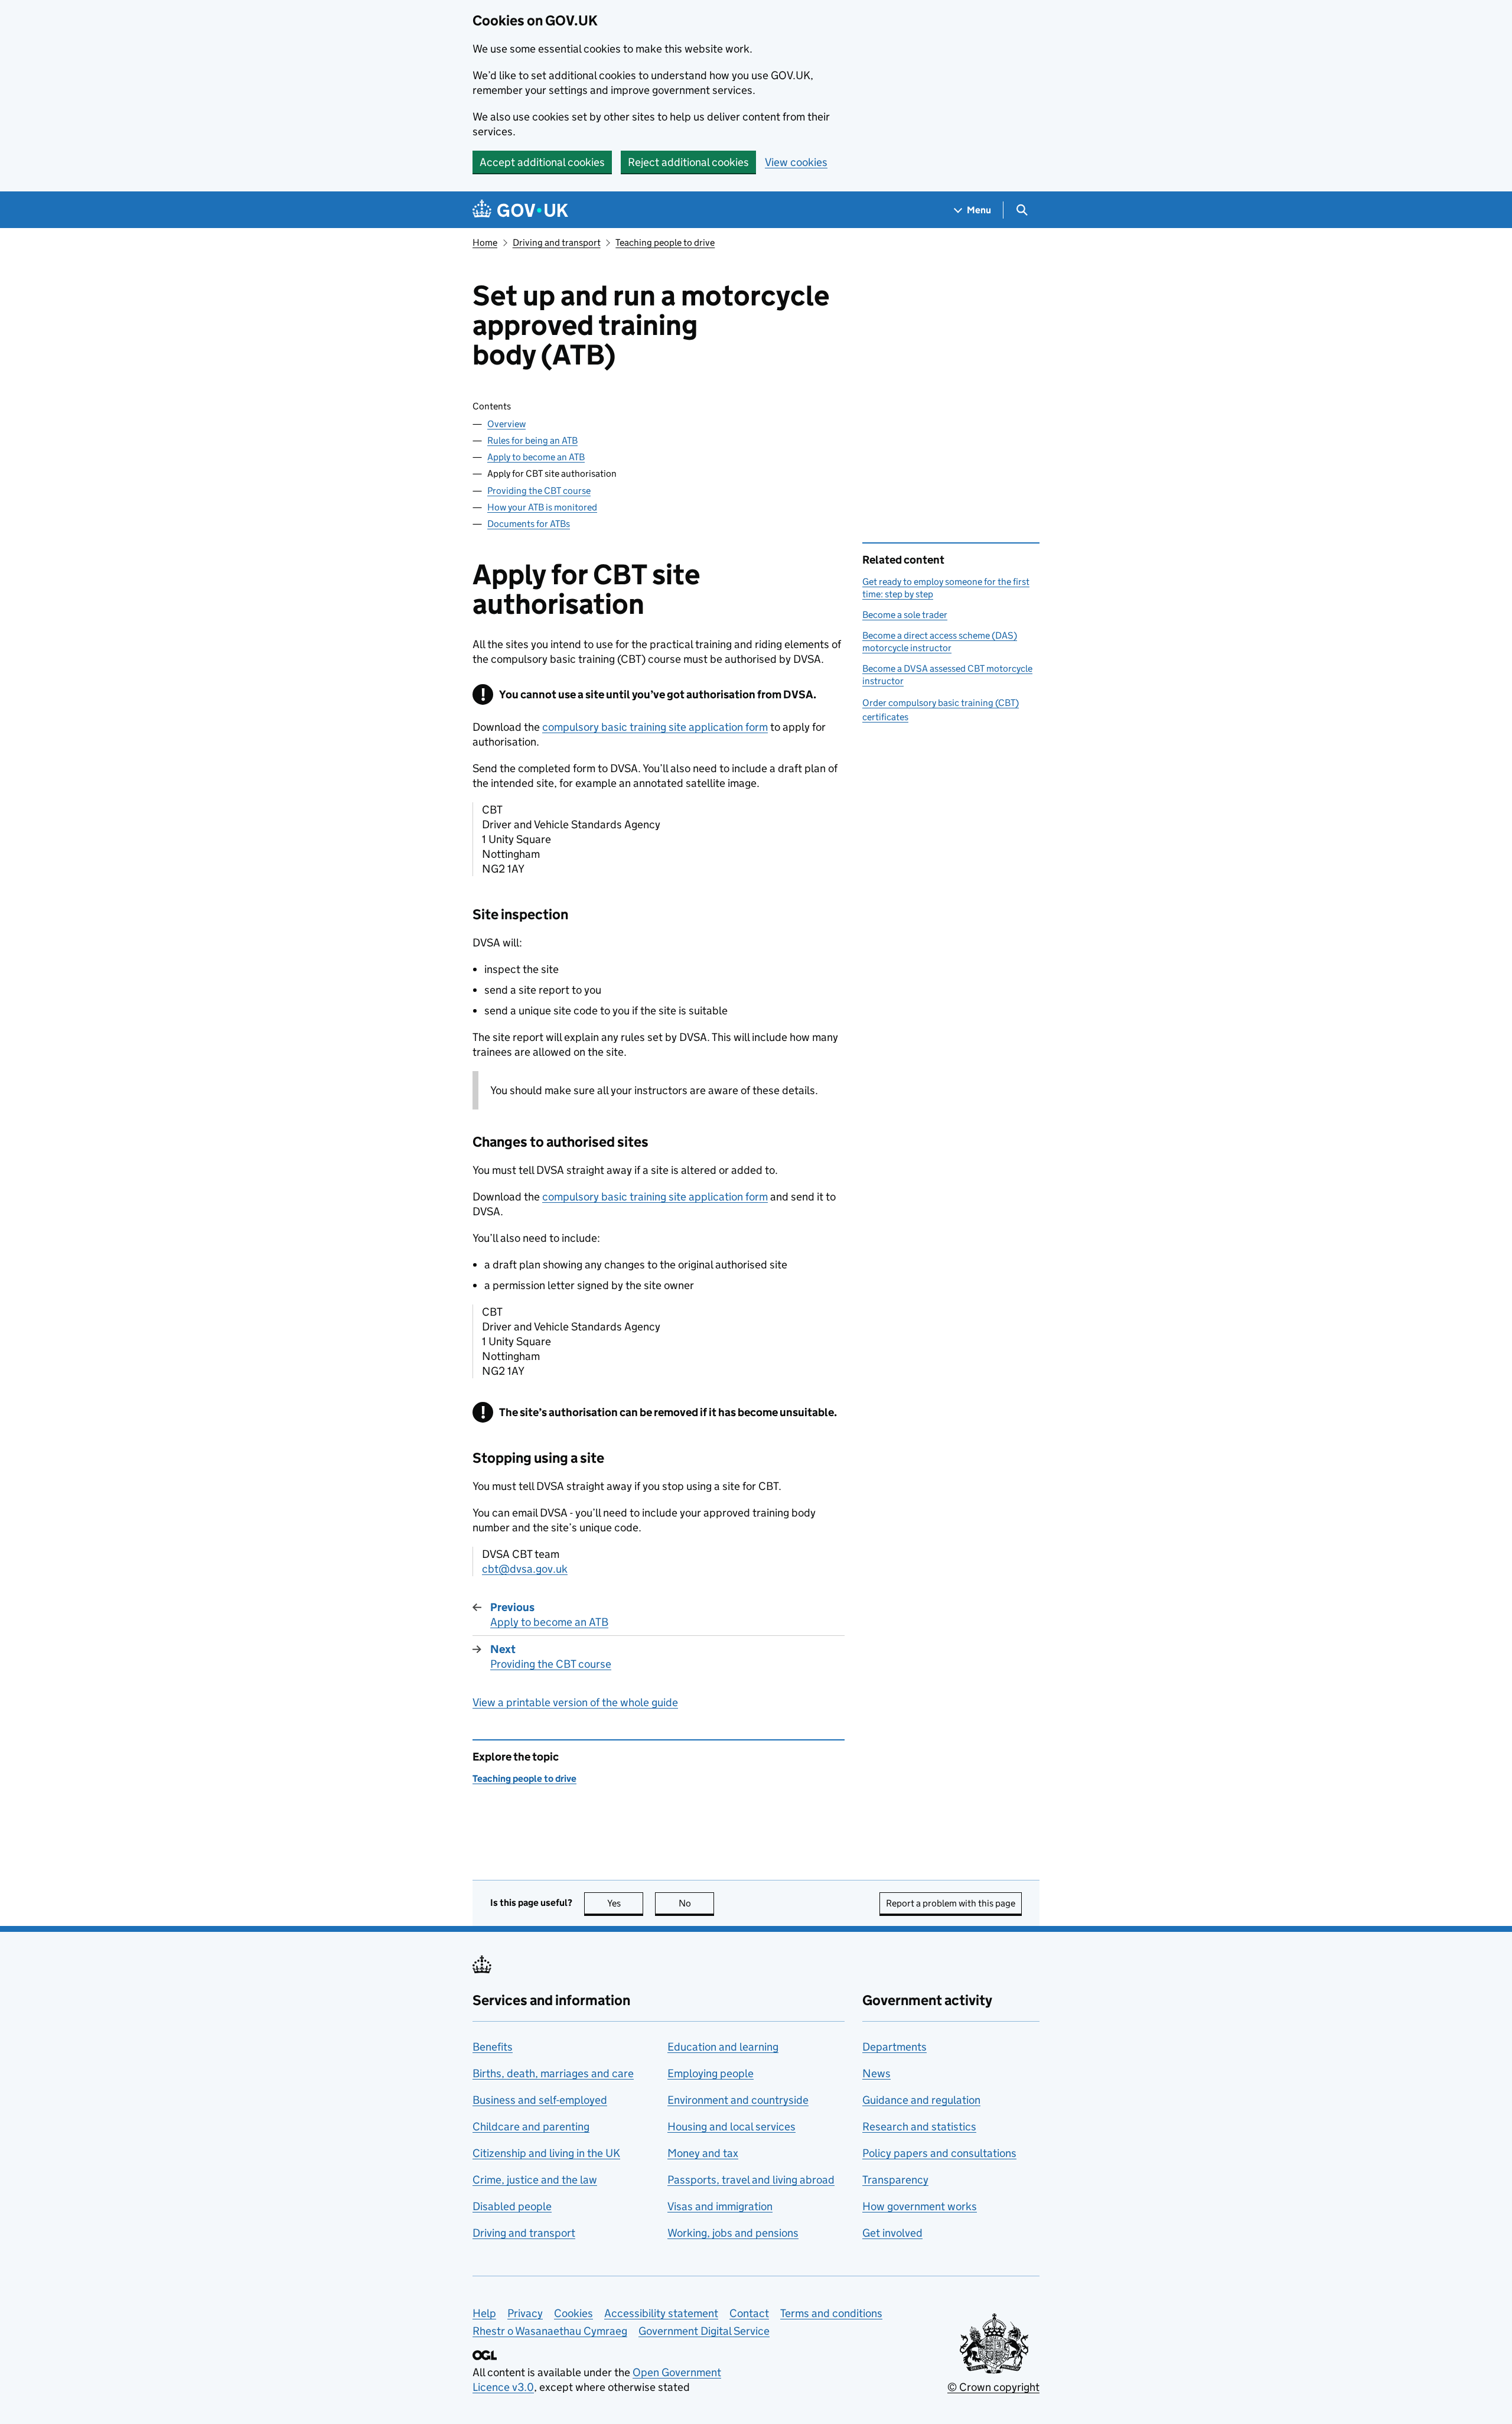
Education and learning (723, 2047)
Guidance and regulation (921, 2100)
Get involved (892, 2233)
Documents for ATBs (529, 524)
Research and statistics (919, 2127)
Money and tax (703, 2153)
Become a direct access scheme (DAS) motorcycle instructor (940, 641)
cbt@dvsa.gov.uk (525, 1569)
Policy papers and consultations (939, 2153)
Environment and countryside (738, 2100)
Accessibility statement (661, 2313)
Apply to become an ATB (536, 457)
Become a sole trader (905, 615)
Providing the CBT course (539, 491)
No (696, 1903)
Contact (749, 2313)
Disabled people (512, 2206)
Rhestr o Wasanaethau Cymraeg (550, 2331)
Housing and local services (731, 2127)
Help (484, 2313)
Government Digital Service (704, 2331)
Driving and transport (557, 243)
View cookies (796, 162)
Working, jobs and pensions (733, 2233)
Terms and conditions (831, 2313)
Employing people (711, 2073)
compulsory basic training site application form (655, 727)
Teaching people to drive (665, 243)
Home (485, 243)
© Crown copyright (993, 2387)
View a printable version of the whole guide (575, 1702)
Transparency (895, 2180)
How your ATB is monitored (542, 507)
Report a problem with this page (951, 1903)
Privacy (525, 2313)
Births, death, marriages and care (553, 2073)
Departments (895, 2047)
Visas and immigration (720, 2206)
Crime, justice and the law (535, 2180)
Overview (506, 424)
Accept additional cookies (542, 162)
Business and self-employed (540, 2100)
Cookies (573, 2313)
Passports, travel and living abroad (751, 2180)
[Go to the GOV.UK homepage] (520, 210)
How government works (920, 2206)
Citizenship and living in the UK (546, 2153)
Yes (625, 1903)
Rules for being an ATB (532, 440)
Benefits (493, 2047)
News (876, 2073)
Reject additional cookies (688, 162)
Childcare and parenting (531, 2127)
